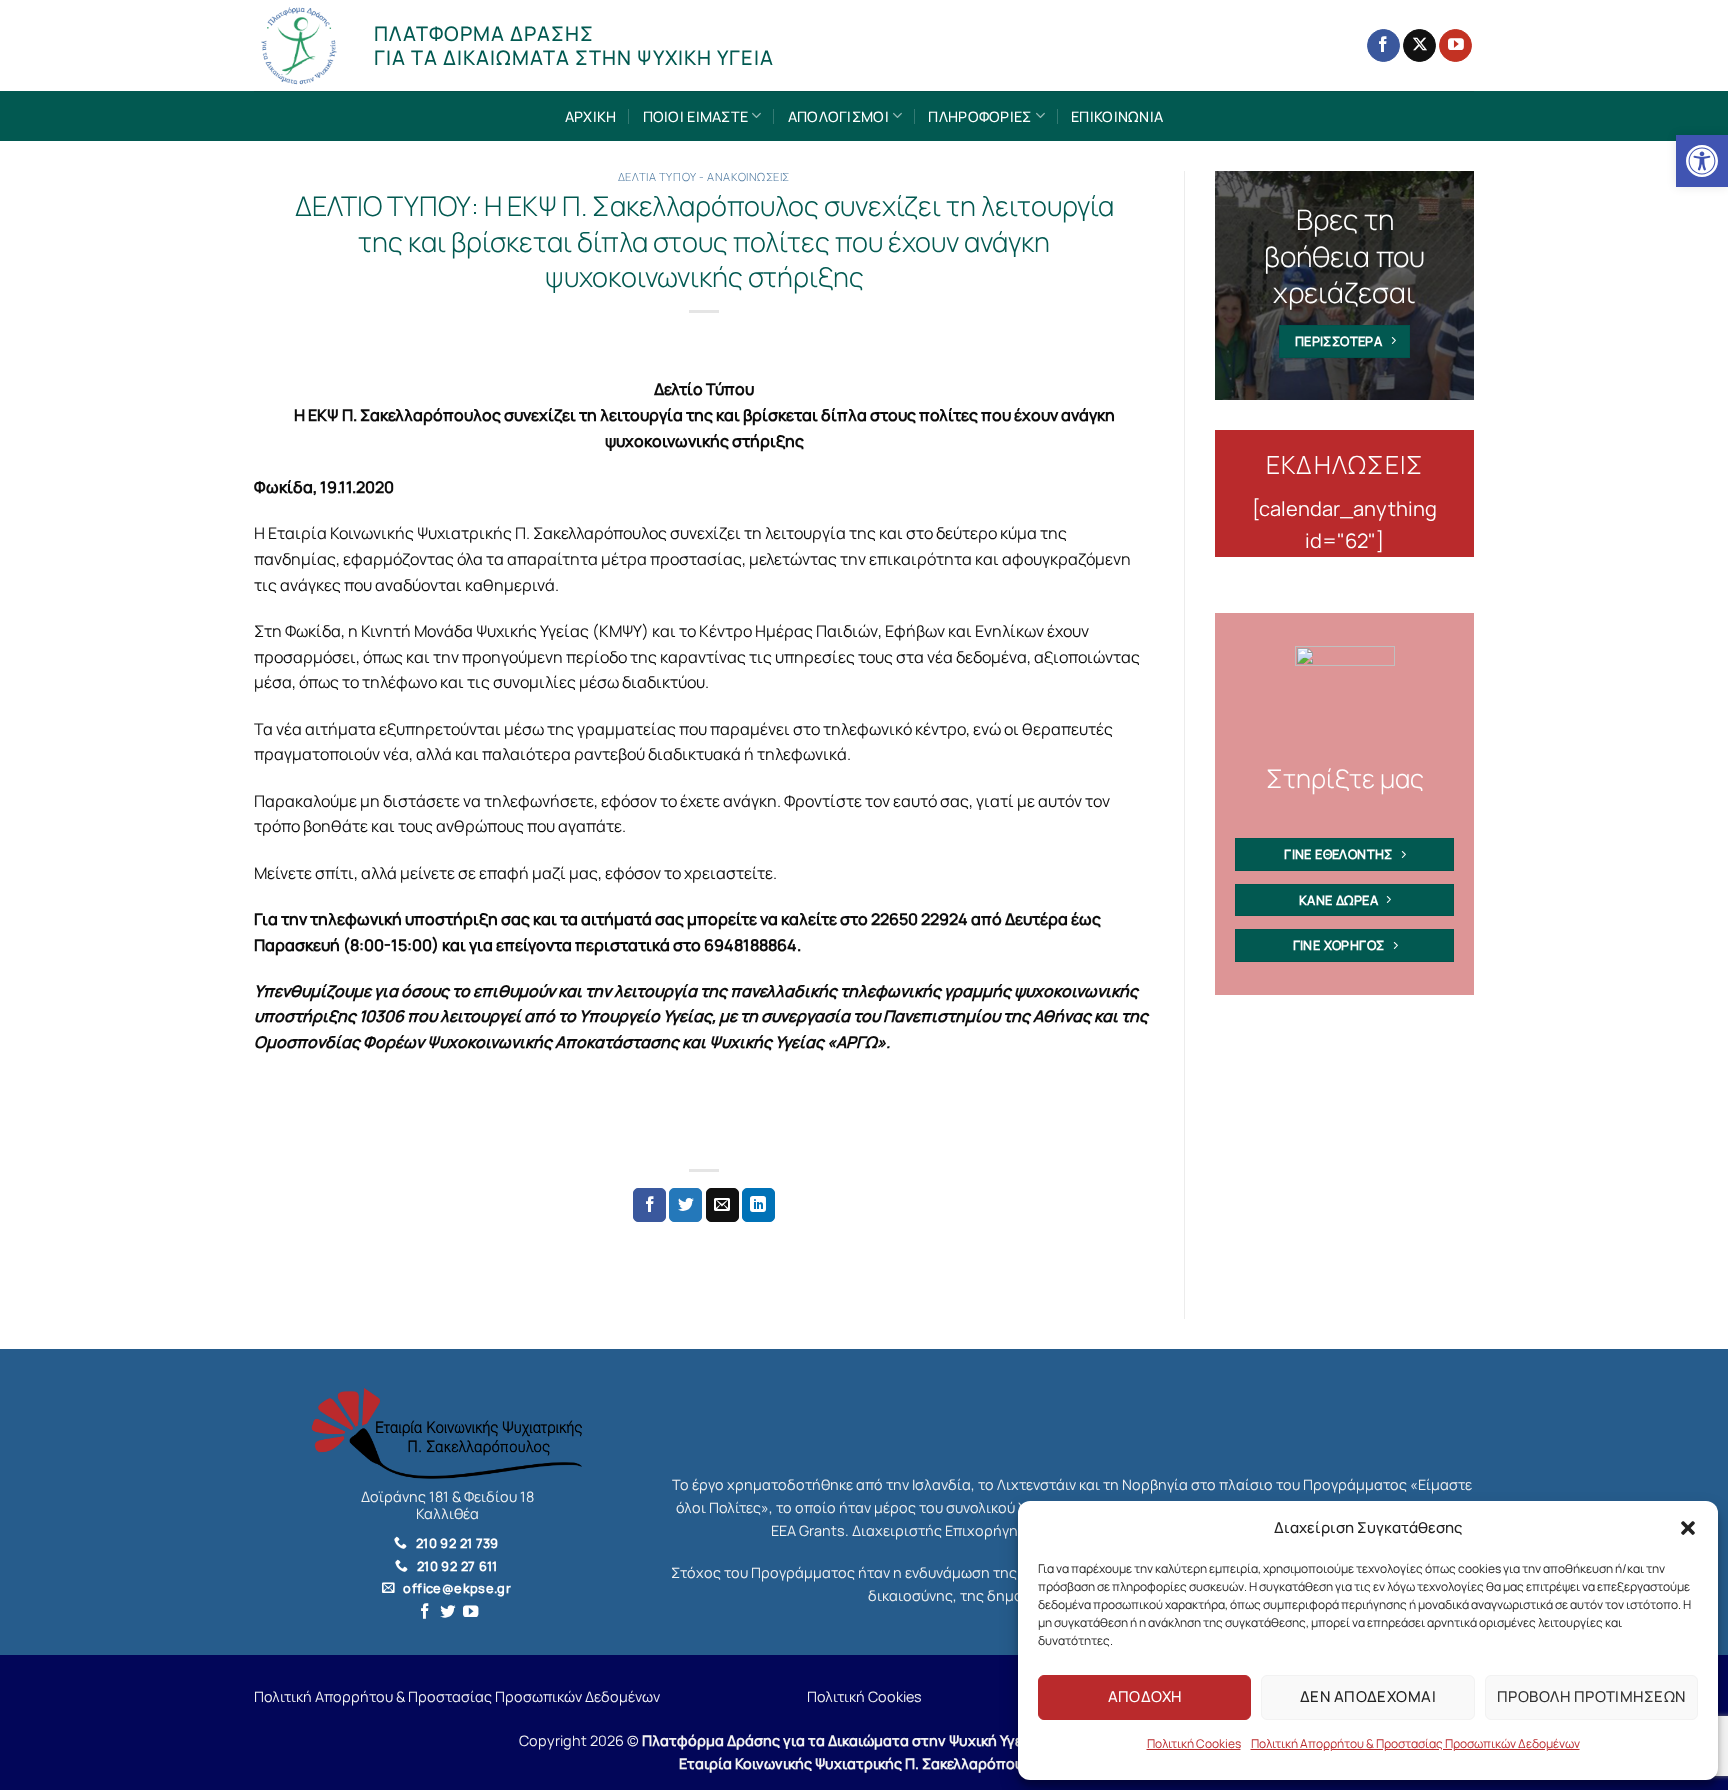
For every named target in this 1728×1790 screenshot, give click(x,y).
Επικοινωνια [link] (1117, 116)
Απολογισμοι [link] (838, 116)
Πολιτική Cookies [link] (1194, 1743)
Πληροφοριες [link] (979, 116)
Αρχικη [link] (591, 116)
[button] (1688, 1528)
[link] (1702, 161)
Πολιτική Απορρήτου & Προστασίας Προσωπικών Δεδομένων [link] (1415, 1743)
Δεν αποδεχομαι (1368, 1696)
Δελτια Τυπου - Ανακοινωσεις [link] (704, 176)
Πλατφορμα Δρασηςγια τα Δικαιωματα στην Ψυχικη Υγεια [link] (574, 45)
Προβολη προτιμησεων (1591, 1696)
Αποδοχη (1145, 1696)
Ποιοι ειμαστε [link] (696, 116)
